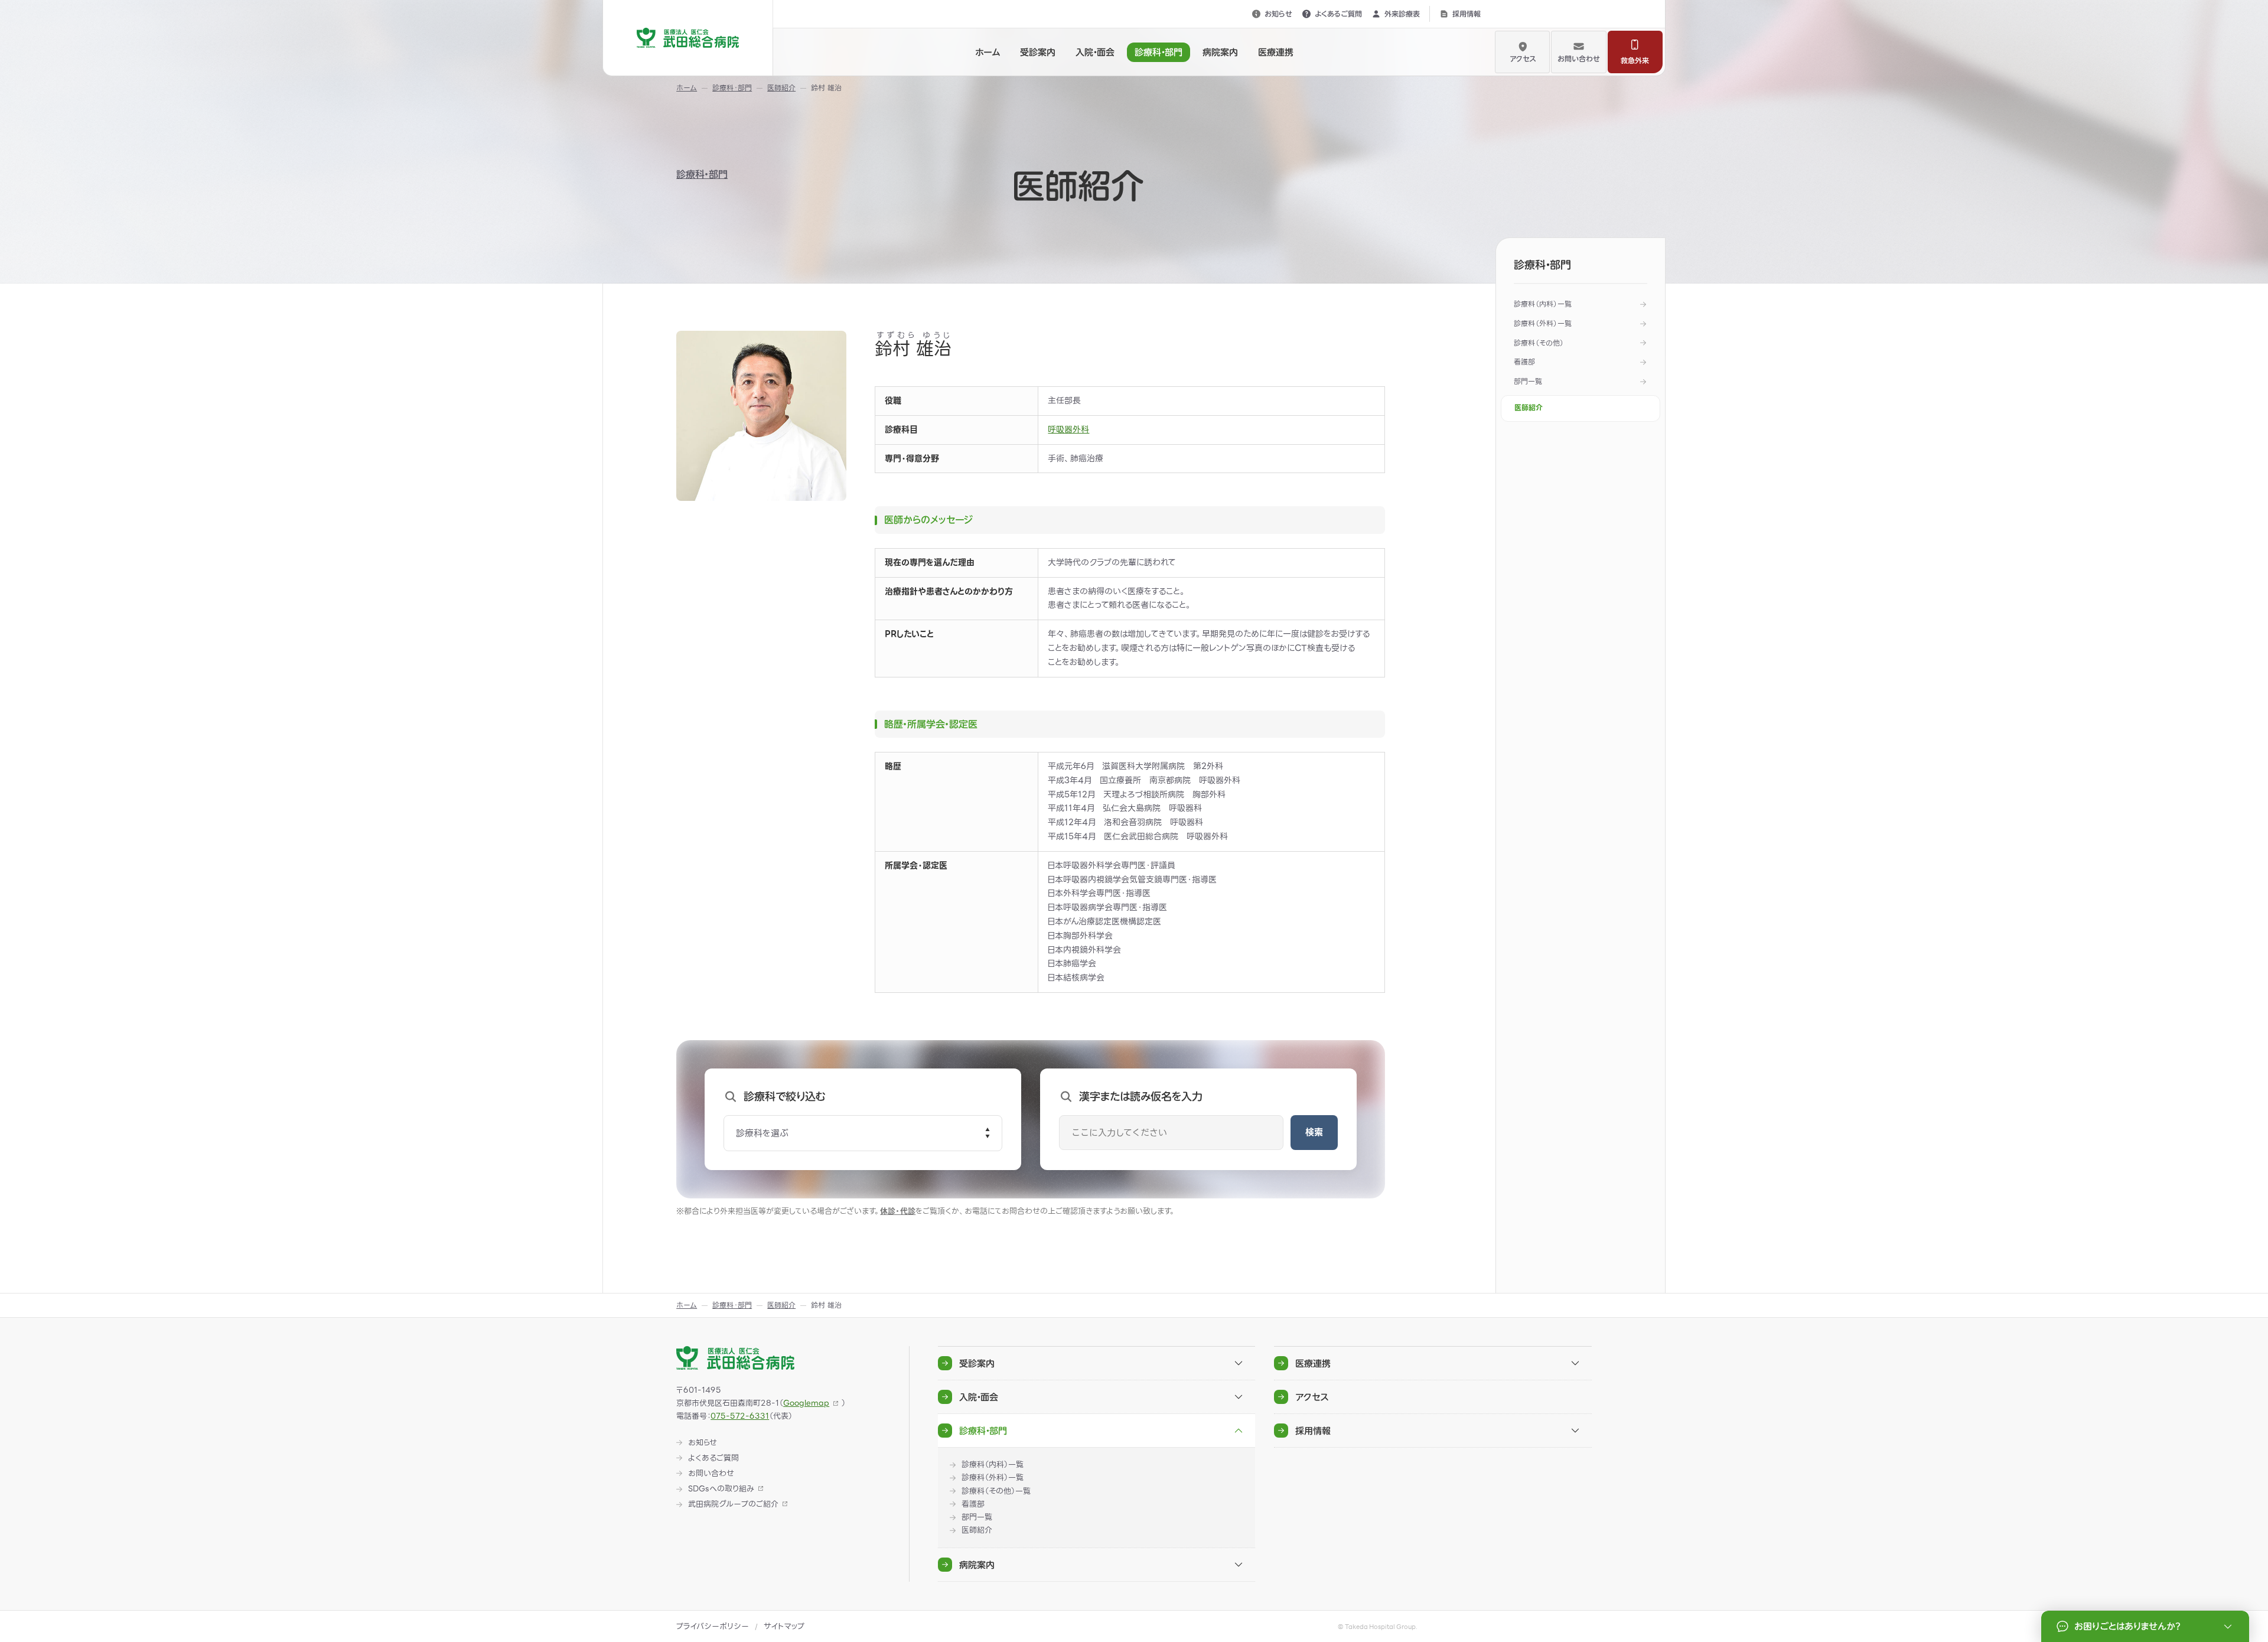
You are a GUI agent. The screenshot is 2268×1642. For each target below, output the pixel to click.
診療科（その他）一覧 (996, 1491)
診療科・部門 (702, 174)
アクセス (1523, 58)
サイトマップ (784, 1626)
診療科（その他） (1539, 343)
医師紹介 (1529, 408)
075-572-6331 (740, 1416)
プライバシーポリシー (713, 1626)
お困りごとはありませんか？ (2127, 1626)
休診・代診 (898, 1211)
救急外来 (1635, 60)
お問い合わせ (1579, 58)
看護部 (1524, 362)
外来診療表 (1402, 14)
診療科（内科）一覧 (1543, 304)
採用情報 (1467, 14)
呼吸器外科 (1068, 429)
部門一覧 (1528, 381)
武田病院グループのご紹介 (733, 1504)
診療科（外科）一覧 (1543, 323)
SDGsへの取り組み (721, 1489)
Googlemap (806, 1403)
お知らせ (1278, 14)
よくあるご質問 (1338, 14)
